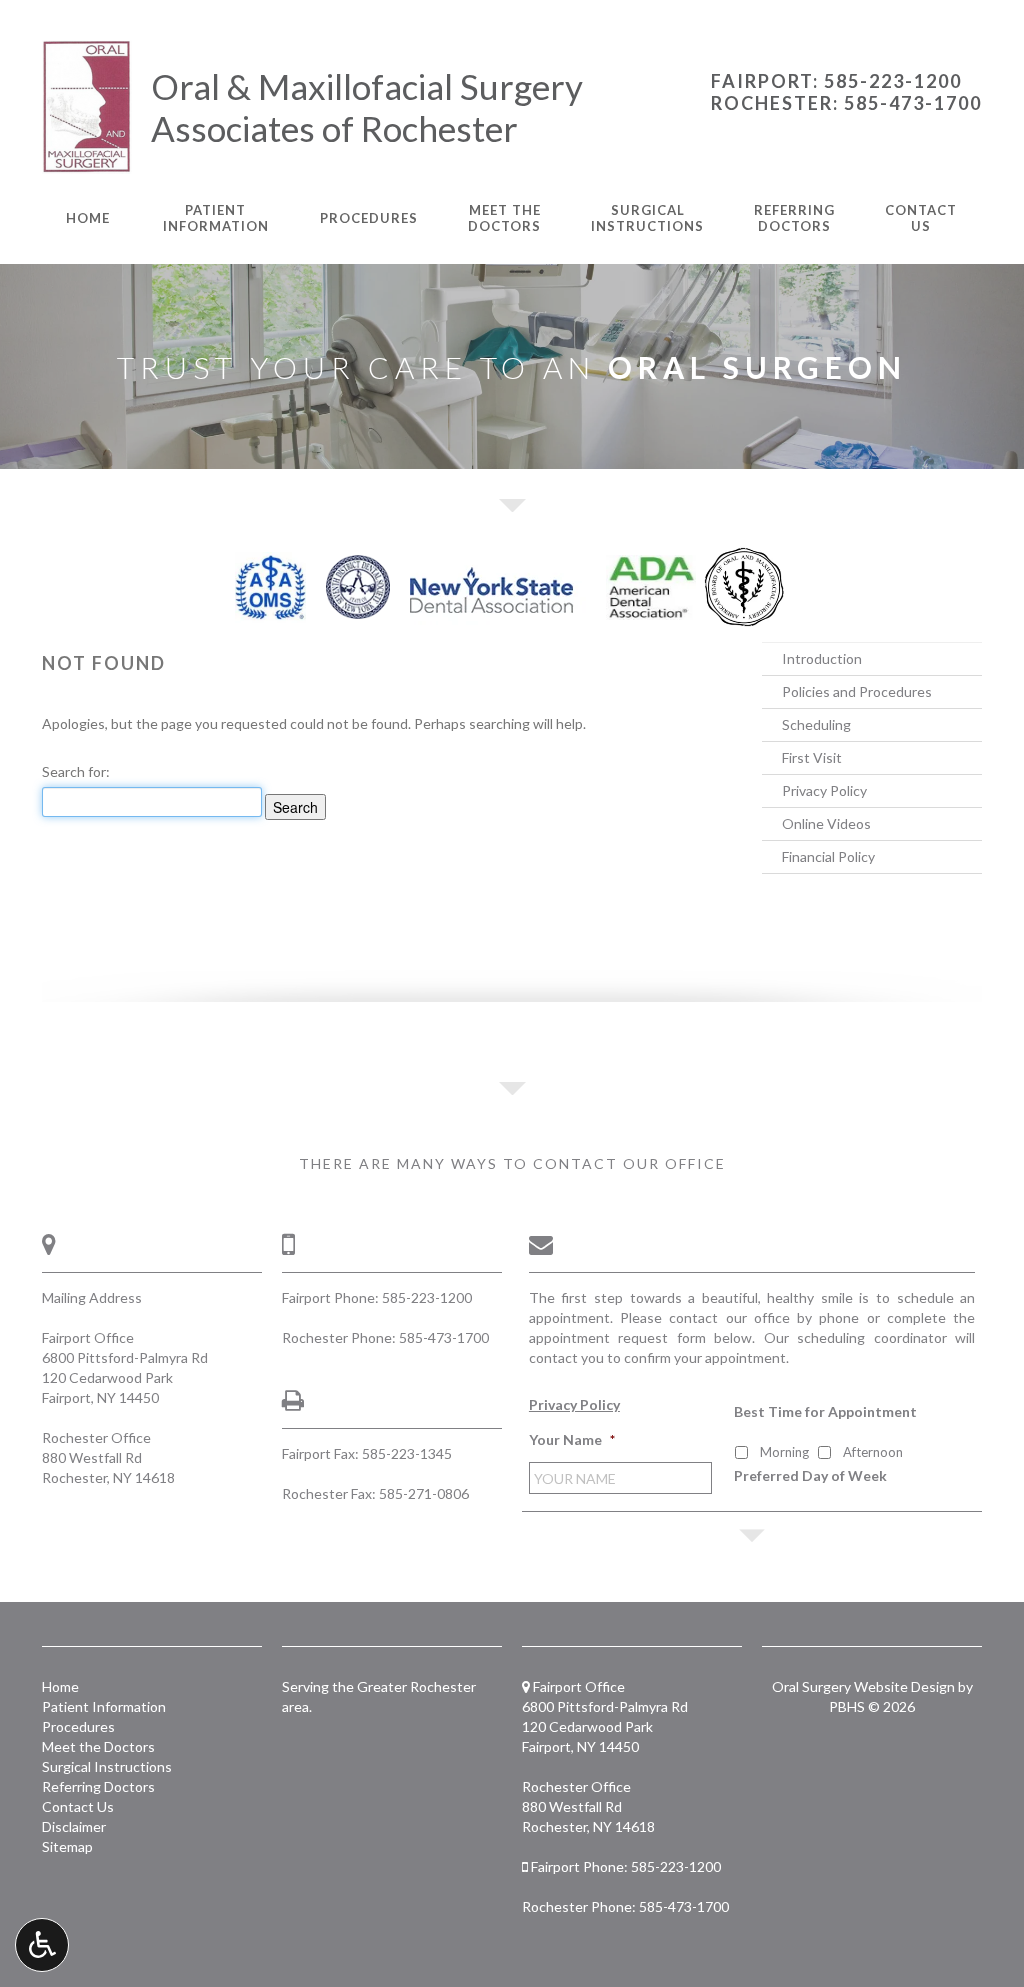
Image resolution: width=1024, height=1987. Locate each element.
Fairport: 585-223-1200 (836, 81)
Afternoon (873, 1452)
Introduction (822, 658)
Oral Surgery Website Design (863, 1686)
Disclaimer (74, 1826)
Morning (784, 1452)
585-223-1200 (427, 1297)
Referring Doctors (98, 1786)
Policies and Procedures (857, 691)
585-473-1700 (444, 1337)
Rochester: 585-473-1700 (846, 103)
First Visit (812, 757)
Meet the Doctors (98, 1746)
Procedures (369, 218)
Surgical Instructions (107, 1766)
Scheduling (816, 724)
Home (88, 218)
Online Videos (826, 823)
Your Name (572, 1439)
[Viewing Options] (42, 1945)
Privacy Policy (824, 790)
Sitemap (67, 1846)
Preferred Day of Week (810, 1475)
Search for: (76, 771)
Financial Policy (828, 856)
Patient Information (104, 1706)
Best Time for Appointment (825, 1411)
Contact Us (78, 1806)
